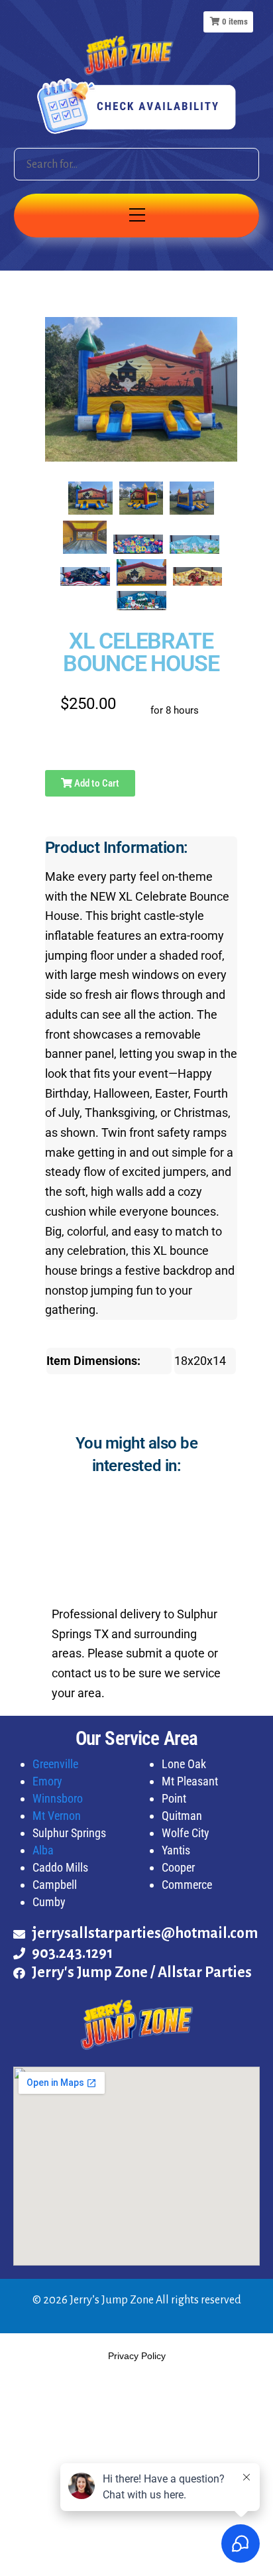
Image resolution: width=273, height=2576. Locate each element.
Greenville (55, 1764)
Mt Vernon (57, 1816)
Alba (43, 1850)
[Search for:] (137, 164)
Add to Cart (96, 783)
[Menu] (136, 216)
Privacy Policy (137, 2356)
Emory (47, 1781)
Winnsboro (58, 1798)
